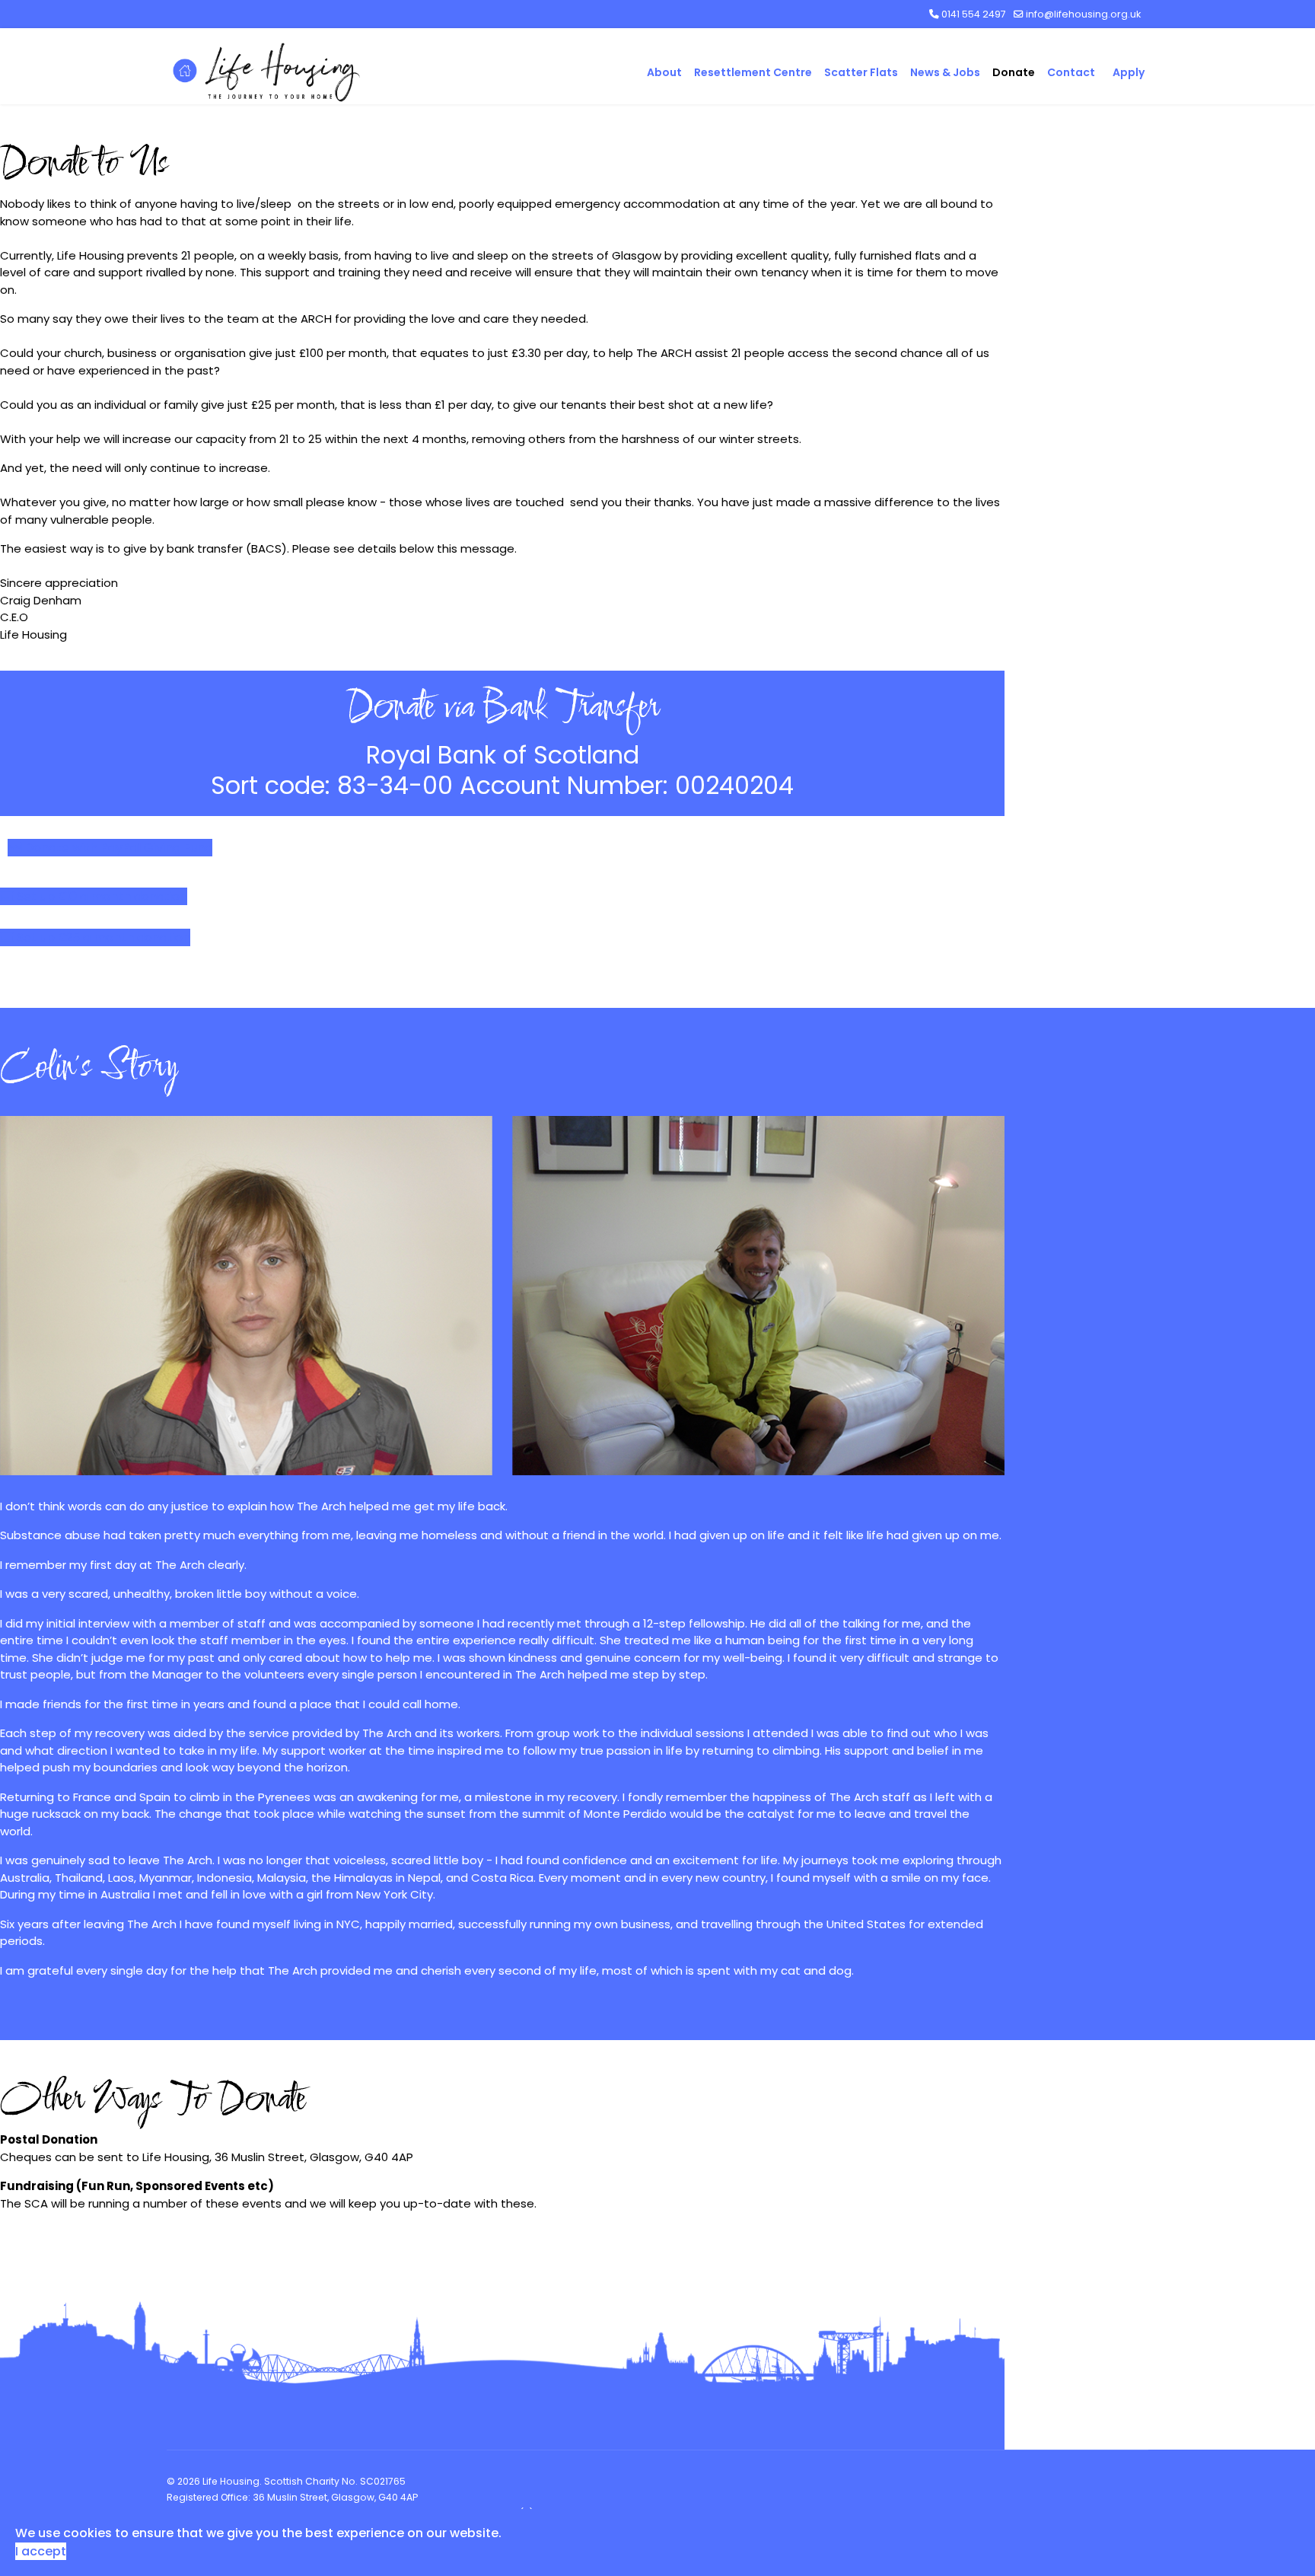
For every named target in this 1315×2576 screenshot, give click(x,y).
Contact (1071, 72)
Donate (1014, 72)
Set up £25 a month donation (102, 937)
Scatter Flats (861, 72)
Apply (1129, 72)
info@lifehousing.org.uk (1083, 14)
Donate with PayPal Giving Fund (117, 848)
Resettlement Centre (753, 72)
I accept (41, 2551)
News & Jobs (945, 72)
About (664, 72)
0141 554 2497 (974, 14)
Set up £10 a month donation (100, 896)
